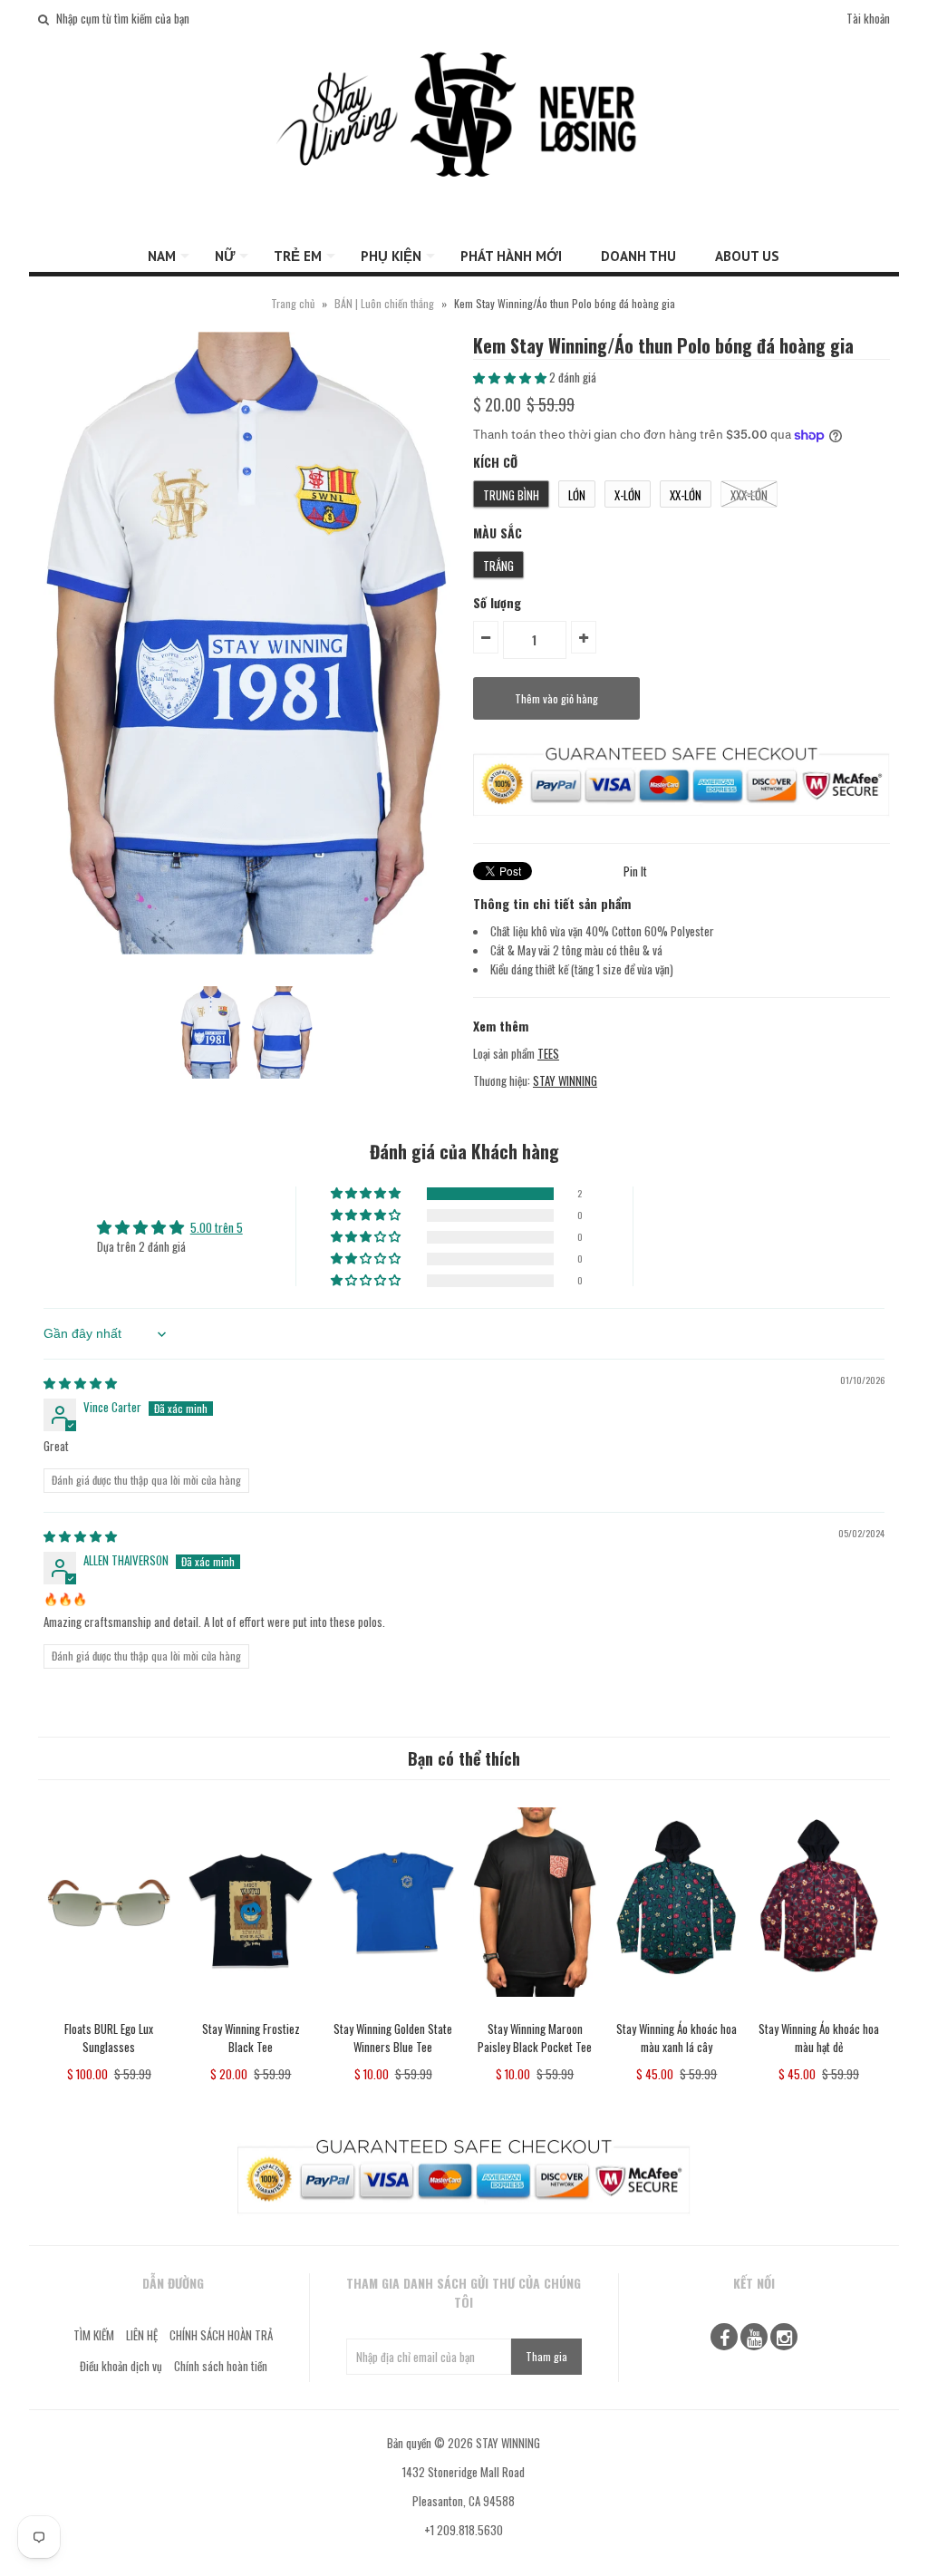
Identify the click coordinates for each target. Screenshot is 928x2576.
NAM (162, 256)
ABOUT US (747, 256)
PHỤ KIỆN (391, 256)
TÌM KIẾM (94, 2335)
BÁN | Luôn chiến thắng (386, 303)
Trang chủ (293, 303)
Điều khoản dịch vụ (121, 2366)
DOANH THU (638, 256)
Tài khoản (868, 18)
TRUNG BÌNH (511, 495)
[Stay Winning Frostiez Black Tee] (251, 2009)
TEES (548, 1053)
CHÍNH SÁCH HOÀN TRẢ (221, 2335)
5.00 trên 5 (217, 1227)
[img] (80, 1382)
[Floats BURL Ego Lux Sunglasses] (109, 2009)
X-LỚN (628, 495)
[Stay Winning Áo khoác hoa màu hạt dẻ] (819, 2009)
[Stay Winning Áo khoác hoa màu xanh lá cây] (677, 2009)
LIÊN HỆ (142, 2335)
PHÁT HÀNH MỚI (511, 256)
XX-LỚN (686, 495)
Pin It (635, 871)
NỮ (225, 256)
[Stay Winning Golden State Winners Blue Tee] (393, 2009)
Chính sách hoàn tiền (221, 2366)
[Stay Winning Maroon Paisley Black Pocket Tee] (535, 2009)
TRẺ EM (298, 256)
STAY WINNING (565, 1080)
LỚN (577, 495)
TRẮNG (498, 566)
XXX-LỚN (749, 495)
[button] (511, 377)
